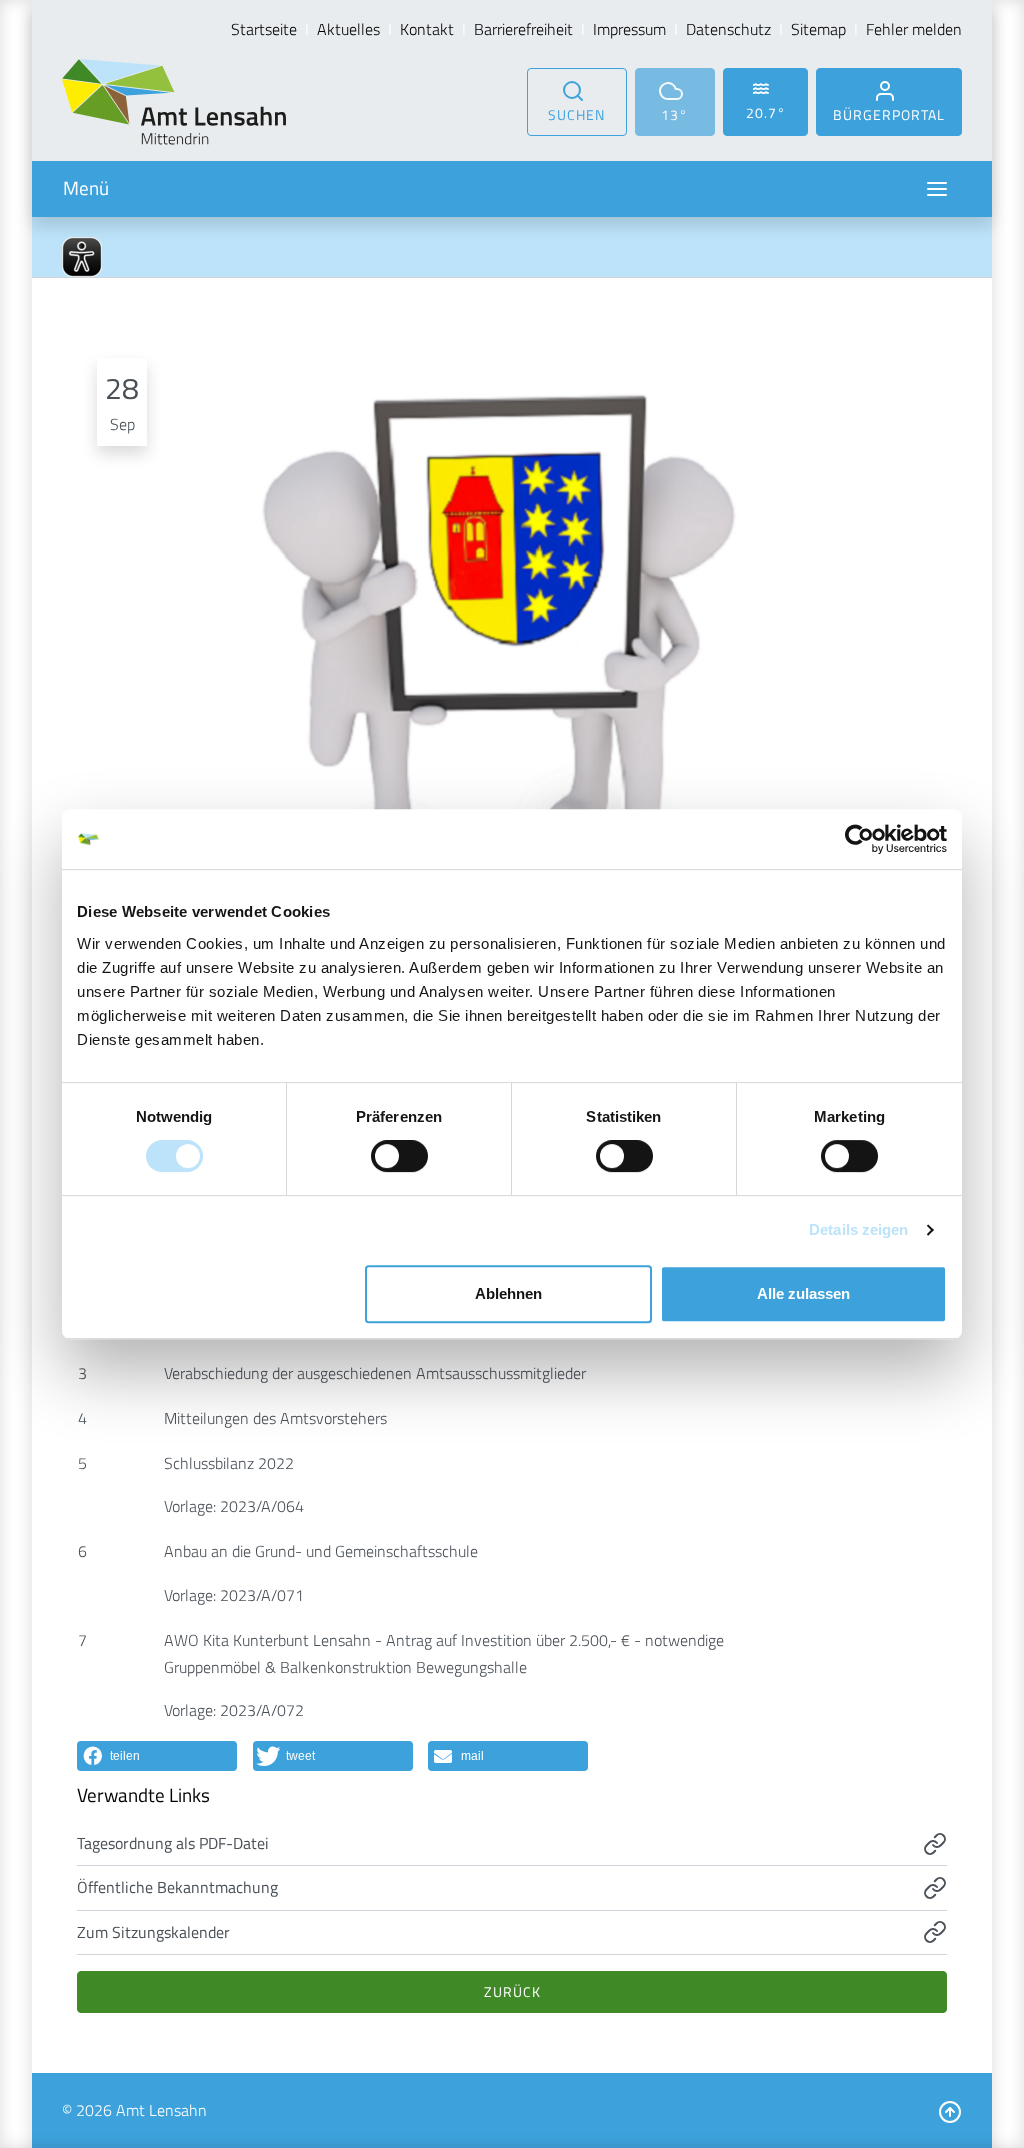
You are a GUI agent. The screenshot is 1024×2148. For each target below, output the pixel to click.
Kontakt (427, 29)
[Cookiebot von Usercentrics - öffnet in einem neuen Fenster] (859, 839)
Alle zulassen (803, 1293)
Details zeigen (858, 1229)
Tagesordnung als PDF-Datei (173, 1843)
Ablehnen (508, 1293)
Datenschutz (728, 29)
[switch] (399, 1156)
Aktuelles (348, 29)
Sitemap (818, 29)
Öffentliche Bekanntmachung (177, 1887)
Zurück (512, 1991)
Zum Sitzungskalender (153, 1932)
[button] (157, 1756)
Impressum (629, 29)
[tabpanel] (512, 628)
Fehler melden (914, 29)
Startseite (264, 29)
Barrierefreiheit (523, 29)
